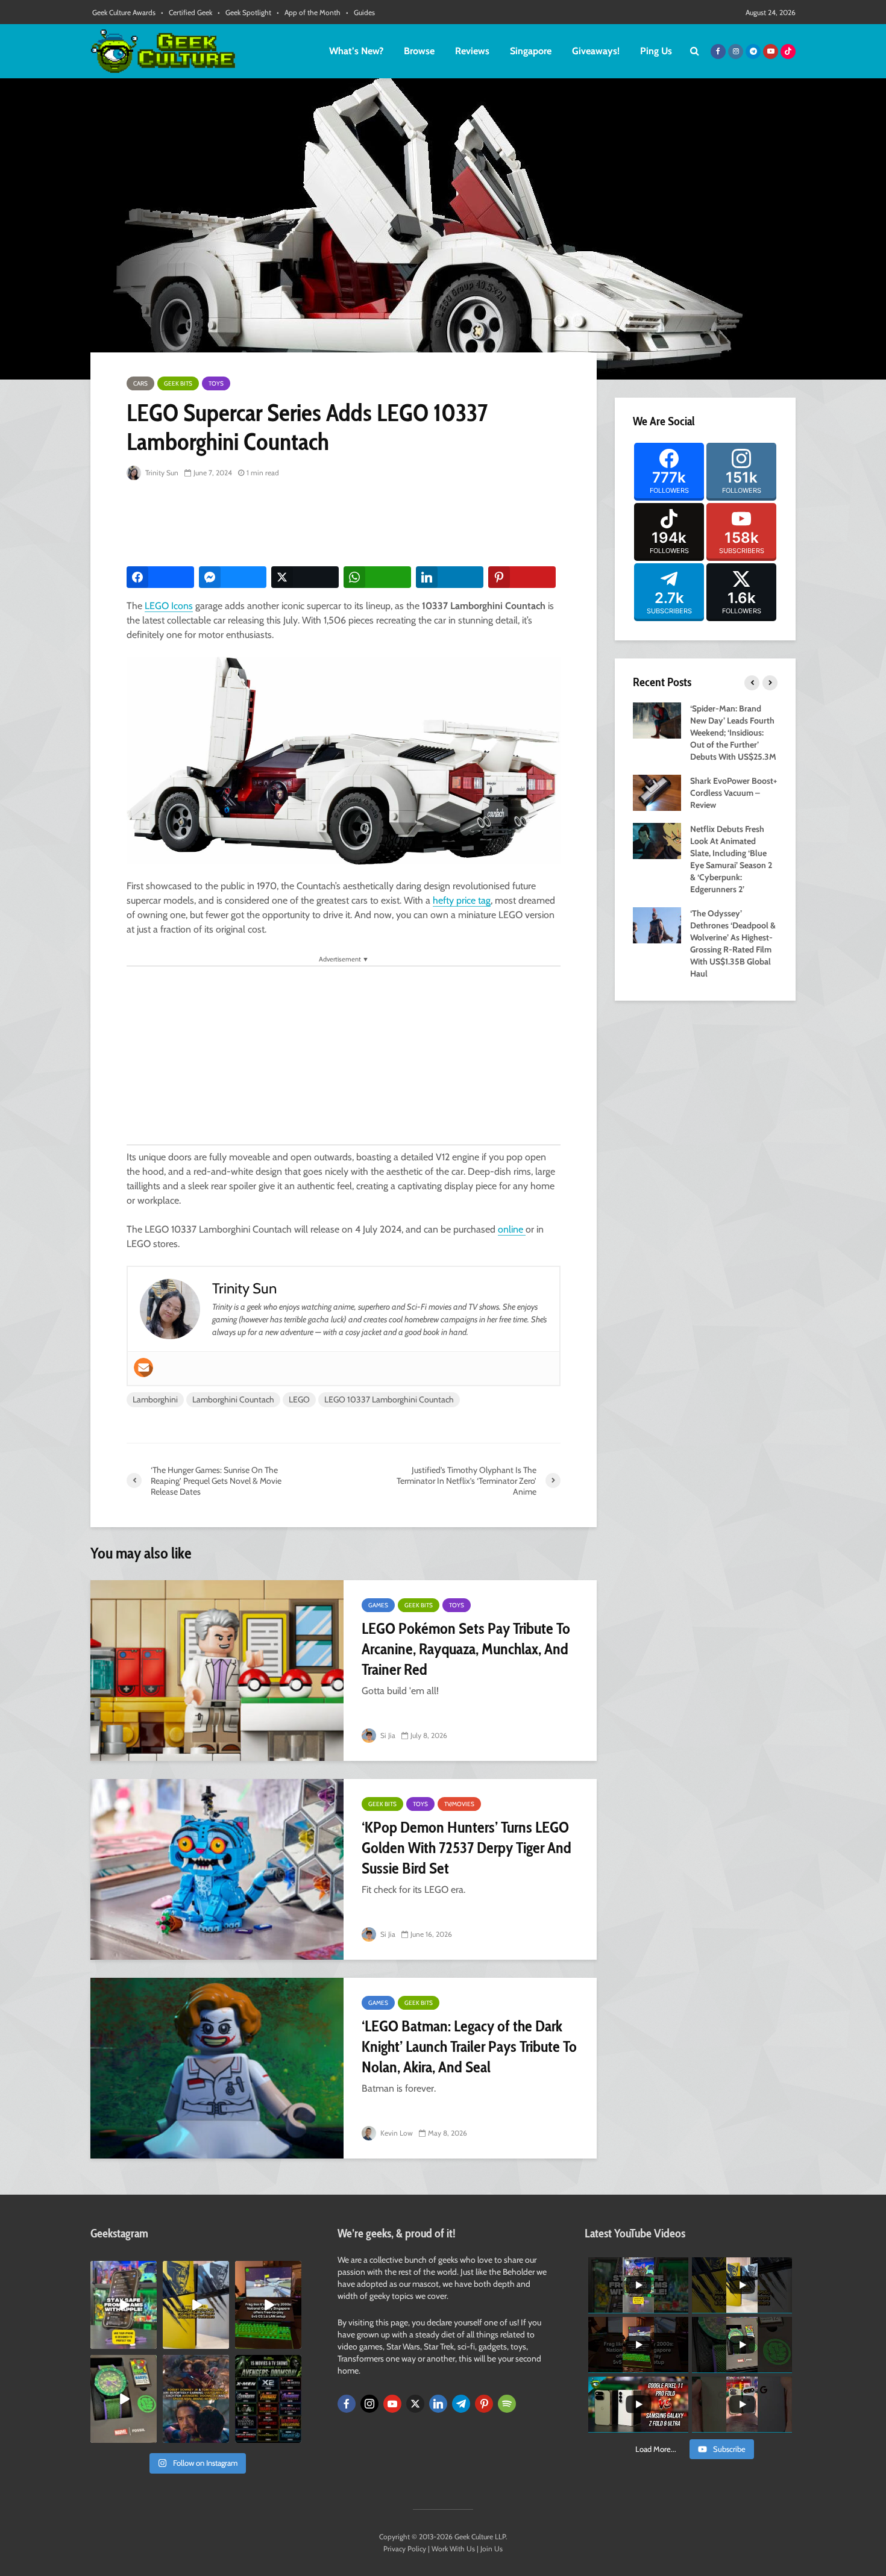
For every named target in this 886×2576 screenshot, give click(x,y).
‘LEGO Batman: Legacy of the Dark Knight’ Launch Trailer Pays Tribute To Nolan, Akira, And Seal (469, 2046)
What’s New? (356, 51)
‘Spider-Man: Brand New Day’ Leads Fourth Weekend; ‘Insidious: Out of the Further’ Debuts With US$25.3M (733, 733)
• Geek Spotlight (244, 12)
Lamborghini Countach (233, 1399)
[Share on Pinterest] (522, 577)
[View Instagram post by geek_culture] (149, 2342)
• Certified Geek (187, 12)
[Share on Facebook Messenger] (233, 577)
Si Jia (387, 1735)
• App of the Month (309, 12)
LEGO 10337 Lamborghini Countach (389, 1399)
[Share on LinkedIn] (450, 577)
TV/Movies (459, 1804)
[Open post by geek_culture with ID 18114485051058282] (124, 2399)
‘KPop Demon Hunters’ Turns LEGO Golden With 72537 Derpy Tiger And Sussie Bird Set (467, 1848)
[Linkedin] (438, 2404)
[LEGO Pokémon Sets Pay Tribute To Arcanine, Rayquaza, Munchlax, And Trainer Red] (217, 1671)
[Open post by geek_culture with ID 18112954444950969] (124, 2305)
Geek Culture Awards (124, 12)
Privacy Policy (405, 2549)
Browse (419, 51)
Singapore (531, 51)
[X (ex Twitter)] (415, 2404)
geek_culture (123, 2270)
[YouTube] (392, 2404)
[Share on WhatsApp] (377, 577)
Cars (140, 383)
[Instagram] (369, 2404)
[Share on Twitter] (305, 577)
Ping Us (656, 51)
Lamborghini (155, 1399)
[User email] (143, 1368)
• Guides (360, 12)
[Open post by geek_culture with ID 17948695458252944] (268, 2399)
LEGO (299, 1399)
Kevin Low (396, 2133)
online (512, 1229)
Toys (216, 383)
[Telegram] (461, 2404)
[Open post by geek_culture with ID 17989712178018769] (196, 2399)
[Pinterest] (484, 2404)
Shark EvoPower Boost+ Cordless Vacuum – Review (734, 793)
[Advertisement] (346, 524)
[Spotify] (507, 2404)
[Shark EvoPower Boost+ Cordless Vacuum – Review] (657, 792)
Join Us (492, 2549)
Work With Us (453, 2549)
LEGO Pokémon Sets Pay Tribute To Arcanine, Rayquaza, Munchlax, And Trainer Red (466, 1649)
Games (378, 1605)
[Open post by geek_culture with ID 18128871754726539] (196, 2305)
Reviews (472, 51)
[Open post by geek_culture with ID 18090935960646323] (268, 2305)
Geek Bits (178, 383)
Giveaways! (596, 51)
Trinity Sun (161, 473)
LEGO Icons (169, 606)
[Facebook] (347, 2404)
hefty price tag (462, 900)
